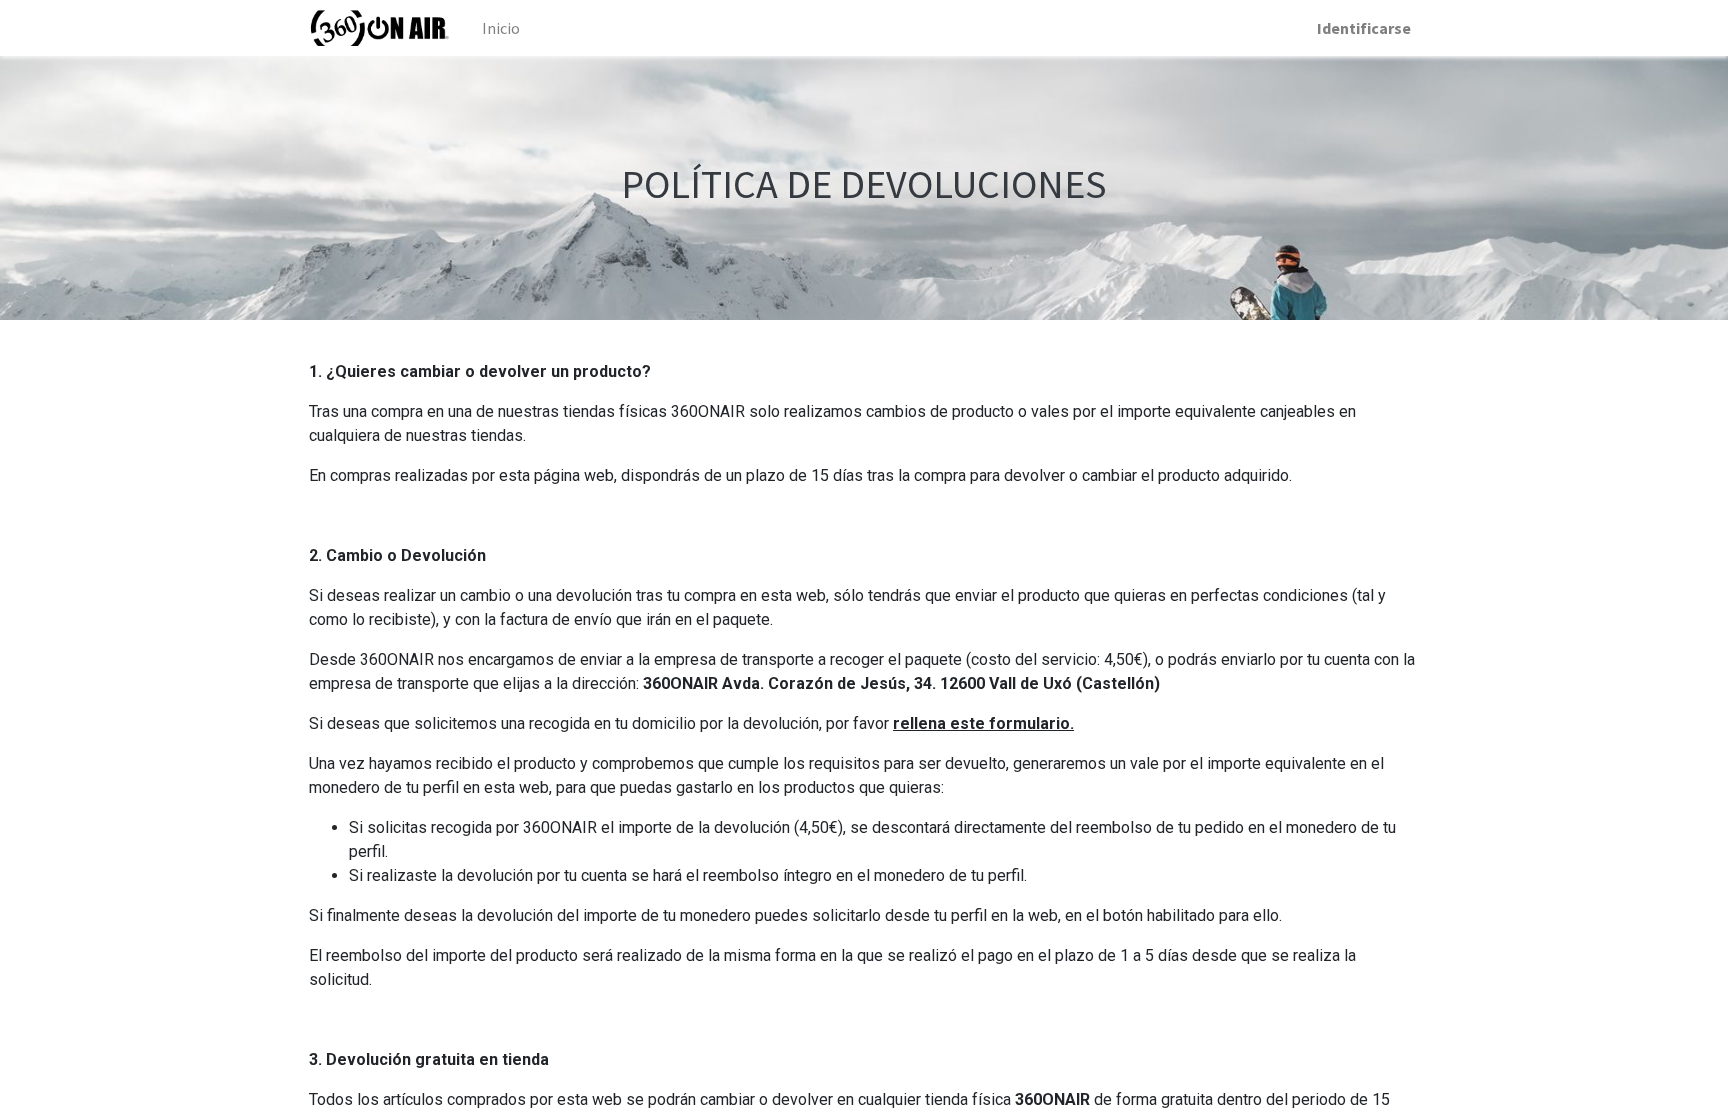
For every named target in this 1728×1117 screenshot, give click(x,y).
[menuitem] (501, 28)
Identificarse (1364, 28)
